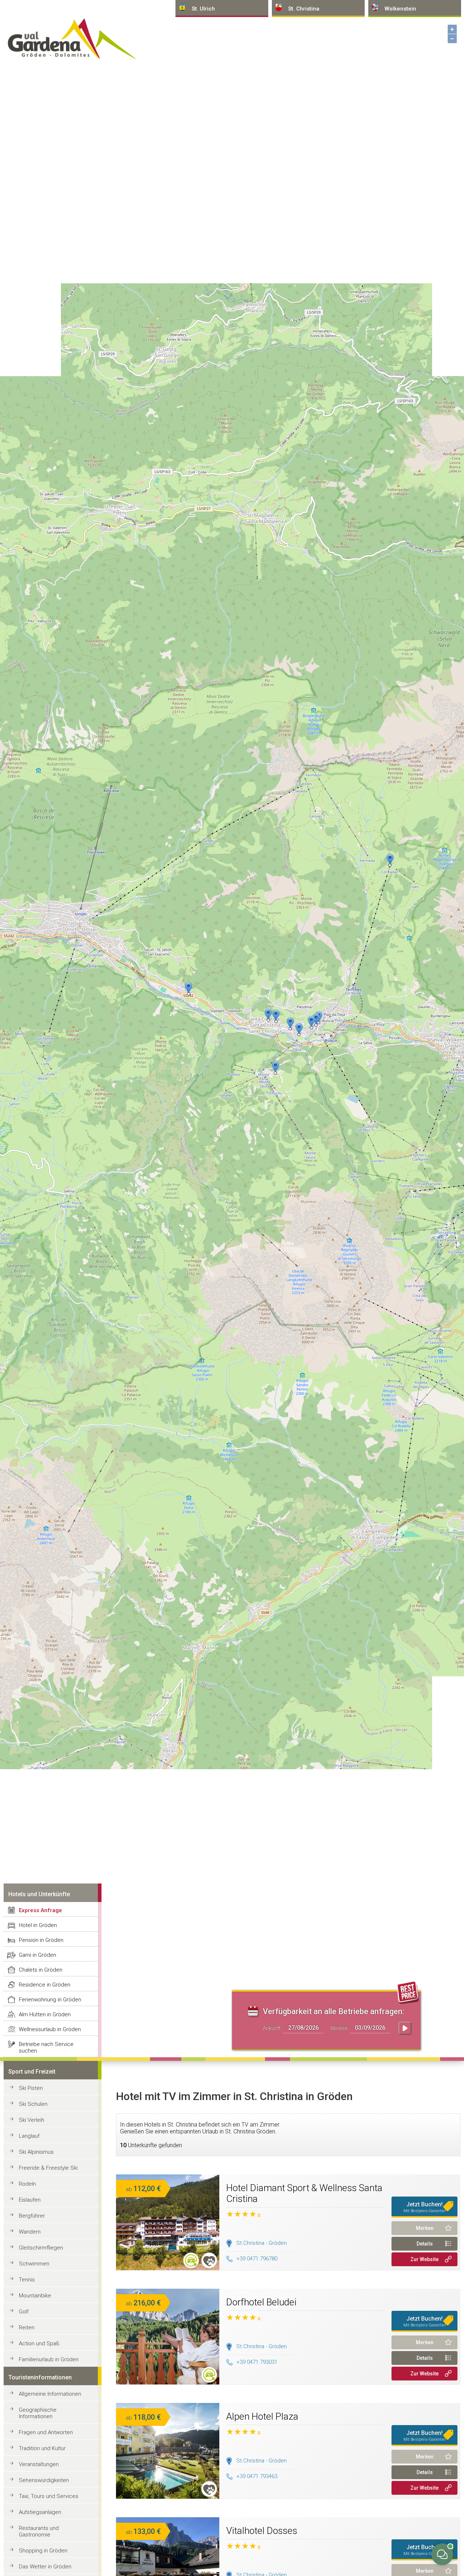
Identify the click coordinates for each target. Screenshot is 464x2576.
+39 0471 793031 (257, 2362)
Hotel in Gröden (38, 1925)
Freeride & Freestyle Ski (48, 2168)
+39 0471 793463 (257, 2476)
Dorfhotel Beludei (261, 2302)
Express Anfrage (40, 1910)
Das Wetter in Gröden (45, 2567)
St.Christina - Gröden (262, 2243)
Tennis (27, 2280)
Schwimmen (34, 2264)
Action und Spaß (39, 2343)
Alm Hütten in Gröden (45, 2014)
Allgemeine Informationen (50, 2394)
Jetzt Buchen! (425, 2207)
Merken (425, 2228)
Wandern (30, 2232)
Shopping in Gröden (43, 2551)
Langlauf (29, 2136)
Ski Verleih (32, 2120)
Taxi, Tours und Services (49, 2496)
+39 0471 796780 (257, 2259)
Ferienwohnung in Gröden (50, 2000)
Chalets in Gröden (41, 1970)
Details (425, 2244)
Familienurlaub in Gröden (49, 2359)
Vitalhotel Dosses (262, 2531)
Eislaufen (30, 2200)
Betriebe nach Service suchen (46, 2047)
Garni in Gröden (38, 1955)
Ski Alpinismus (36, 2152)
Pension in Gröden (41, 1940)
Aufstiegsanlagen (40, 2512)
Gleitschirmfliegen (41, 2248)
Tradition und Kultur (42, 2448)
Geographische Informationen (38, 2413)
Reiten (27, 2328)
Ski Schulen (33, 2104)
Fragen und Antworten (46, 2432)
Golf (24, 2312)
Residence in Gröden (45, 1985)
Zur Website (424, 2259)
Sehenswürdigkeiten (44, 2480)
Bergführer (32, 2216)
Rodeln (27, 2184)
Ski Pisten (31, 2088)
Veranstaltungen (39, 2464)
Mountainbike (35, 2296)
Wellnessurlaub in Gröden (50, 2029)
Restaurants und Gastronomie (39, 2531)
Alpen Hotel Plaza (262, 2416)
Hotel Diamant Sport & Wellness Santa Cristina (304, 2193)
